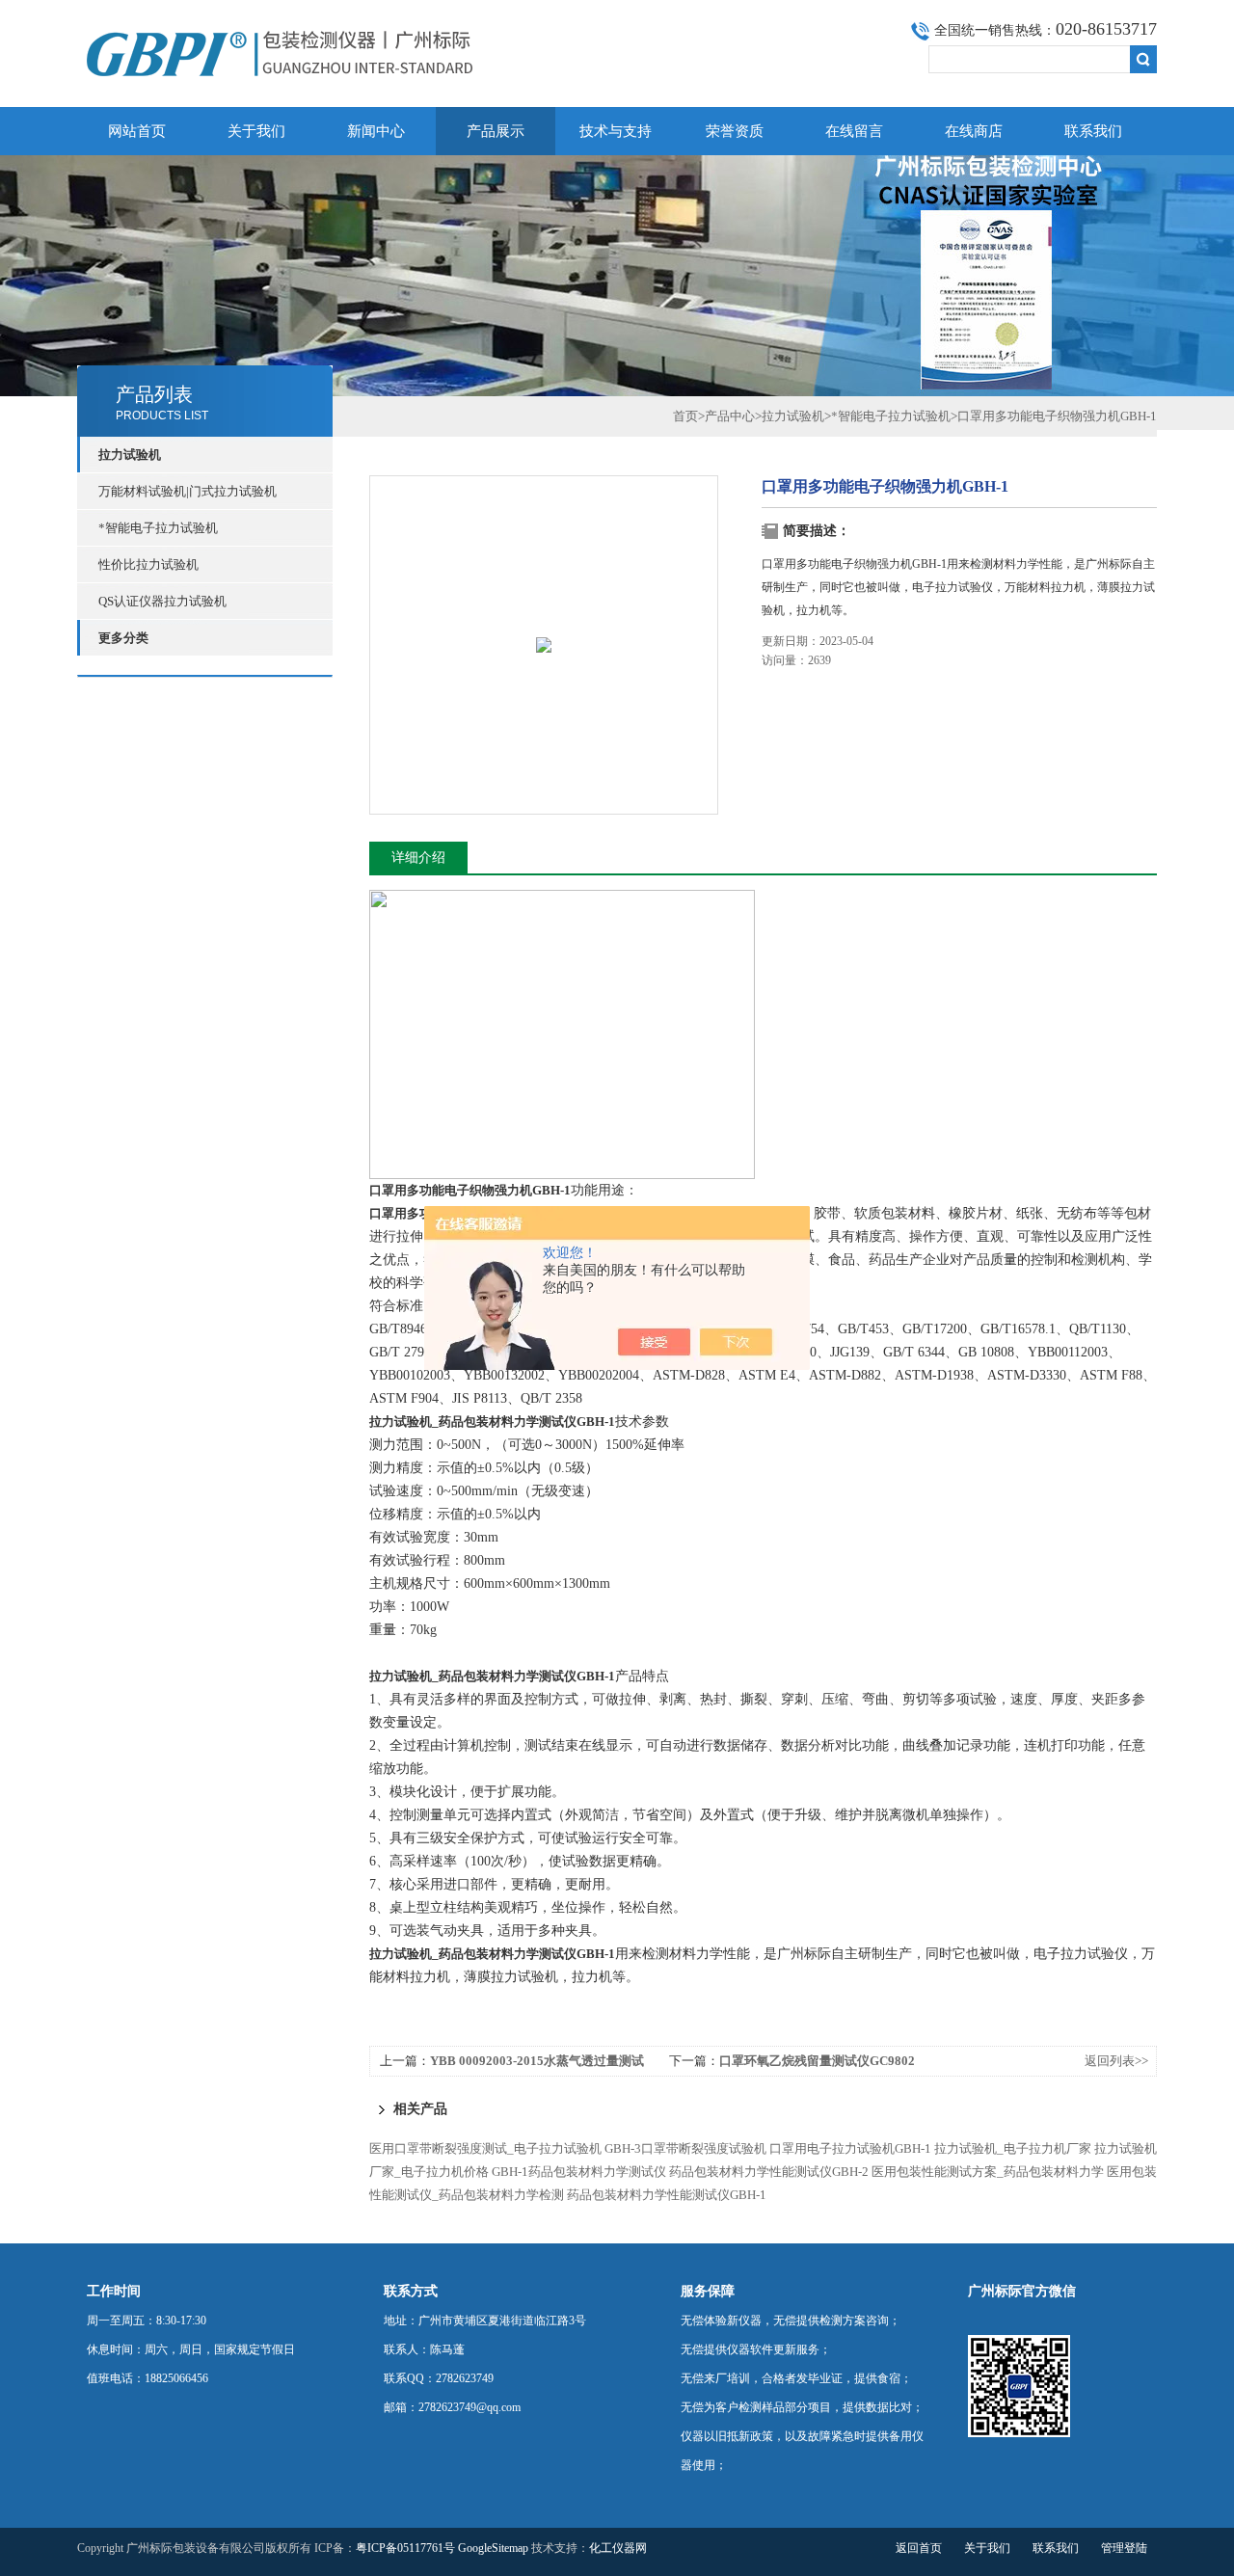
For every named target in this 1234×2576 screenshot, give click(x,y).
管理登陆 (1124, 2548)
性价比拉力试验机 (148, 564)
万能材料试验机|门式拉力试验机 (188, 491)
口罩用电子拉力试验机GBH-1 (850, 2148)
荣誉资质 (735, 131)
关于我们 (256, 131)
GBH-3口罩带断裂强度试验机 (685, 2148)
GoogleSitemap (493, 2548)
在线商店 (974, 131)
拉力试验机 (793, 416)
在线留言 (854, 131)
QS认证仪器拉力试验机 (162, 601)
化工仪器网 (618, 2548)
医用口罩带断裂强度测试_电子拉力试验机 (485, 2148)
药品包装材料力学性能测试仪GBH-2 (769, 2172)
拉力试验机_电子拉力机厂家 (1013, 2148)
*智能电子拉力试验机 (158, 528)
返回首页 (919, 2548)
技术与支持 (616, 131)
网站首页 (137, 131)
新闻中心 (376, 131)
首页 (685, 416)
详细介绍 (418, 858)
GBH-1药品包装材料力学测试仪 (579, 2172)
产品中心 (730, 416)
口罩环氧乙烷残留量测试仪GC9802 (817, 2061)
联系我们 (1093, 131)
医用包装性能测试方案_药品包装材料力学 (988, 2172)
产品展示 (496, 131)
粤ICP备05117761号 (405, 2548)
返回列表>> (1116, 2061)
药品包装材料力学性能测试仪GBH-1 (667, 2195)
